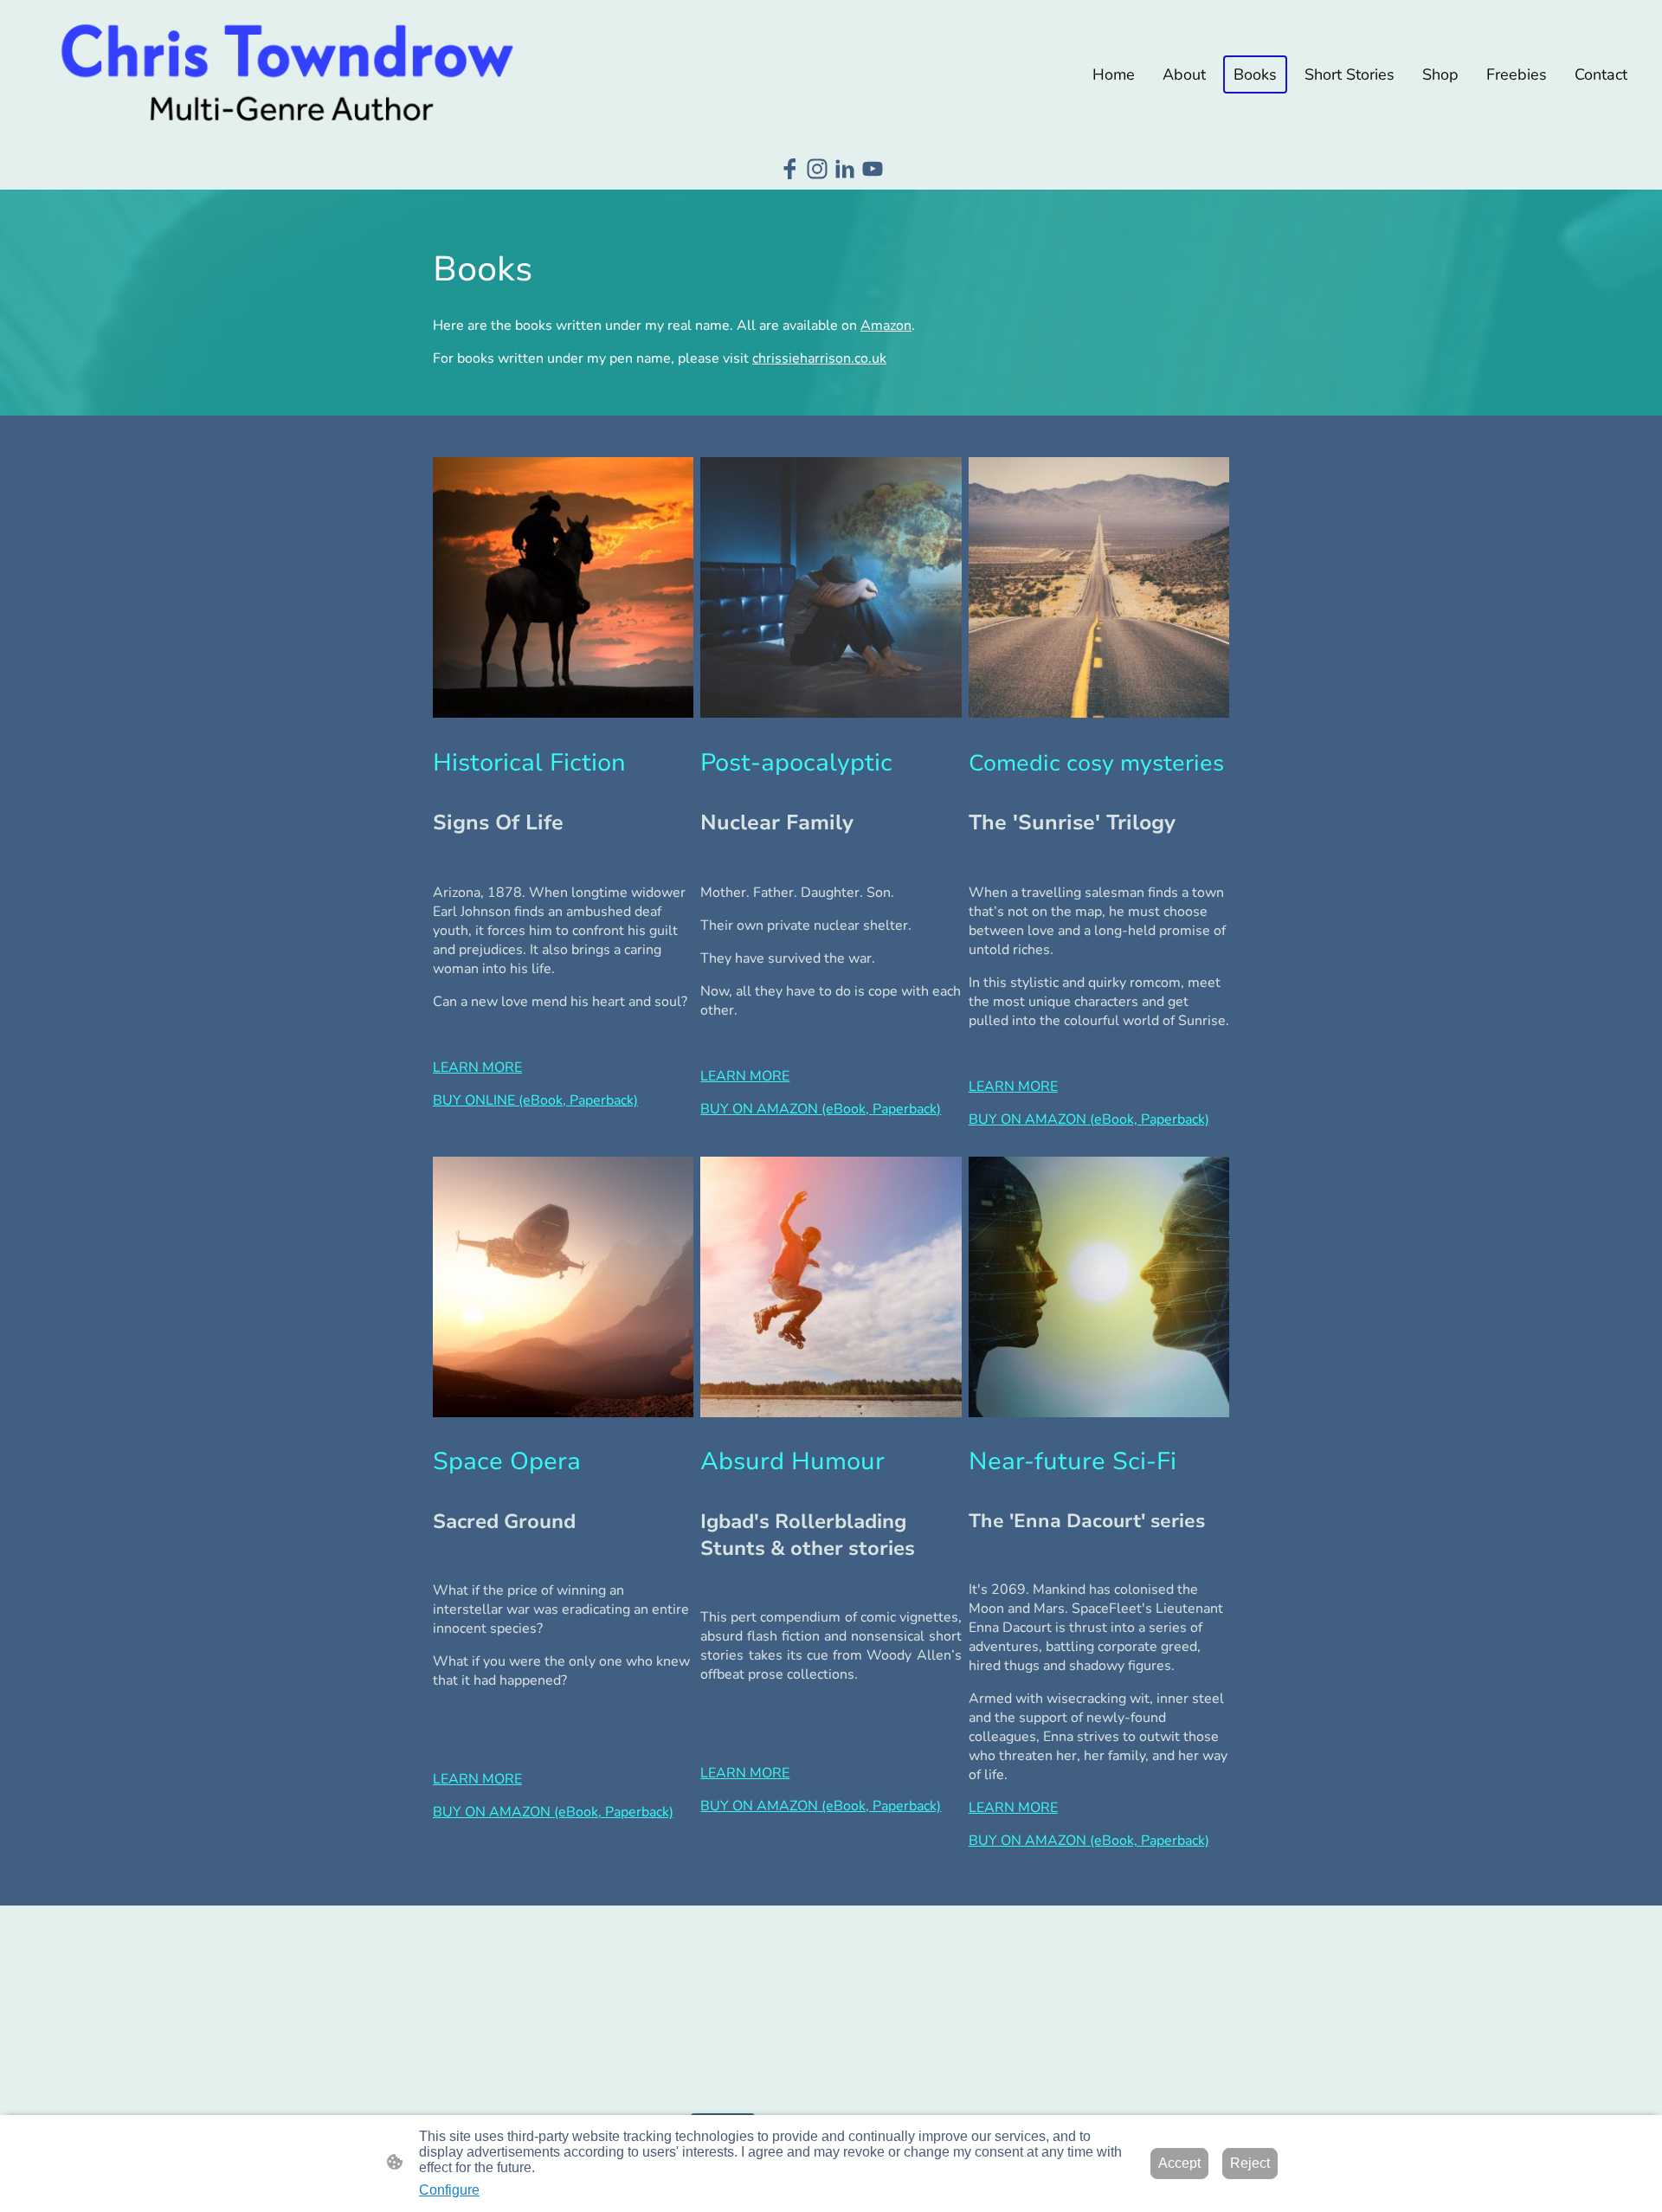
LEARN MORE (1013, 1808)
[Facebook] (789, 169)
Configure (449, 2190)
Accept (1179, 2163)
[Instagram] (817, 169)
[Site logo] (286, 74)
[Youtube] (873, 169)
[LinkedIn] (845, 169)
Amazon (886, 326)
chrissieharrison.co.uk (819, 358)
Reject (1250, 2163)
